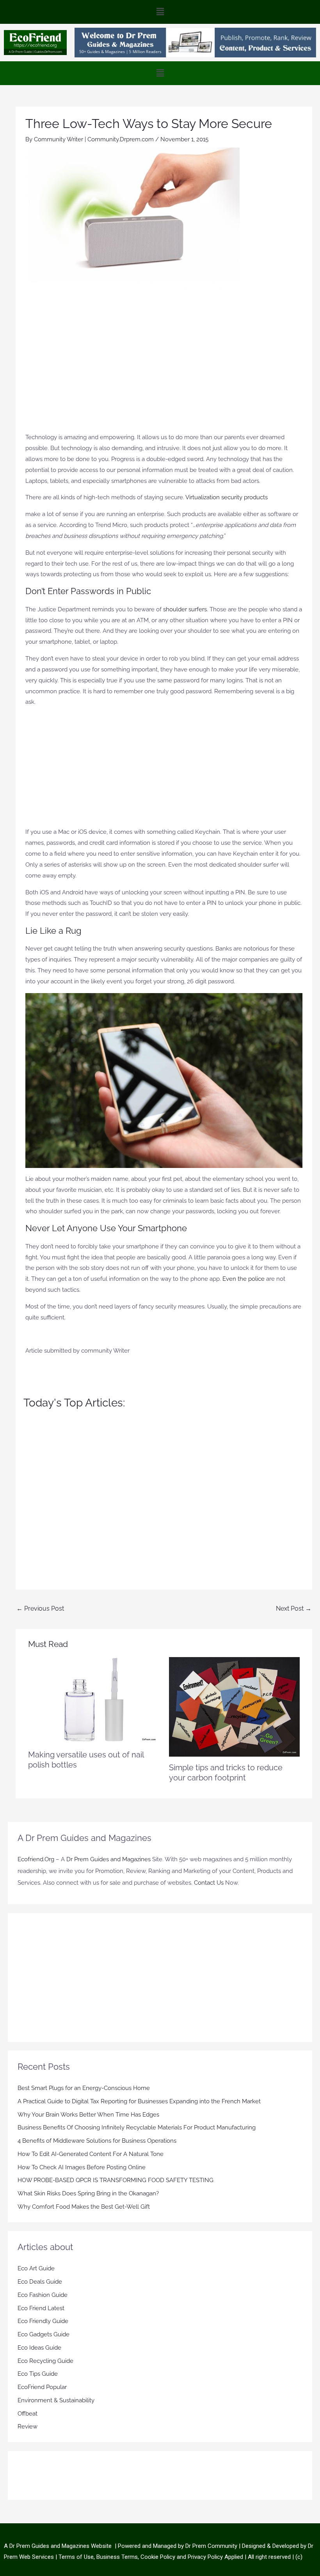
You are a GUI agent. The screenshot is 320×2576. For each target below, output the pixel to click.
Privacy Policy (205, 2556)
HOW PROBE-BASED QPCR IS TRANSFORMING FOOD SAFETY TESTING (116, 2180)
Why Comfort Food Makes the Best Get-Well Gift (84, 2207)
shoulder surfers (185, 609)
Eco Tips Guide (38, 2374)
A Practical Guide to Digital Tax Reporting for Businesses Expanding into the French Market (139, 2101)
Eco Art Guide (36, 2268)
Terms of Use (76, 2556)
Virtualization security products (227, 497)
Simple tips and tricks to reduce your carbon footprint (226, 1773)
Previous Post (40, 1608)
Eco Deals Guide (40, 2282)
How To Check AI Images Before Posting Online (82, 2167)
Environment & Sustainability (56, 2400)
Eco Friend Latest (41, 2308)
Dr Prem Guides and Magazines (108, 1859)
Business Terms (117, 2556)
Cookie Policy (159, 2556)
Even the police (244, 1279)
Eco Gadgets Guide (44, 2334)
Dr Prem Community (211, 2546)
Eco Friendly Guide (43, 2321)
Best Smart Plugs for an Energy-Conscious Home (84, 2088)
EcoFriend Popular (42, 2387)
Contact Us (209, 1883)
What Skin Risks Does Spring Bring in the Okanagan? (88, 2193)
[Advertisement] (164, 357)
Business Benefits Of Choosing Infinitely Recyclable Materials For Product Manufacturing (137, 2127)
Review (28, 2426)
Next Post (294, 1608)
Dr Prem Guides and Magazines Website (60, 2546)
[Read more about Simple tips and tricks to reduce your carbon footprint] (234, 1706)
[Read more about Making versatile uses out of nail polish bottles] (93, 1700)
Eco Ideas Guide (39, 2348)
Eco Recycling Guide (45, 2361)
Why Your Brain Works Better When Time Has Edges (88, 2114)
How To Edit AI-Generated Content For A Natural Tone (91, 2154)
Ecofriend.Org (36, 1859)
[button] (160, 12)
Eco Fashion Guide (43, 2295)
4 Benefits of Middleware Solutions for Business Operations (97, 2141)
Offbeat (28, 2413)
